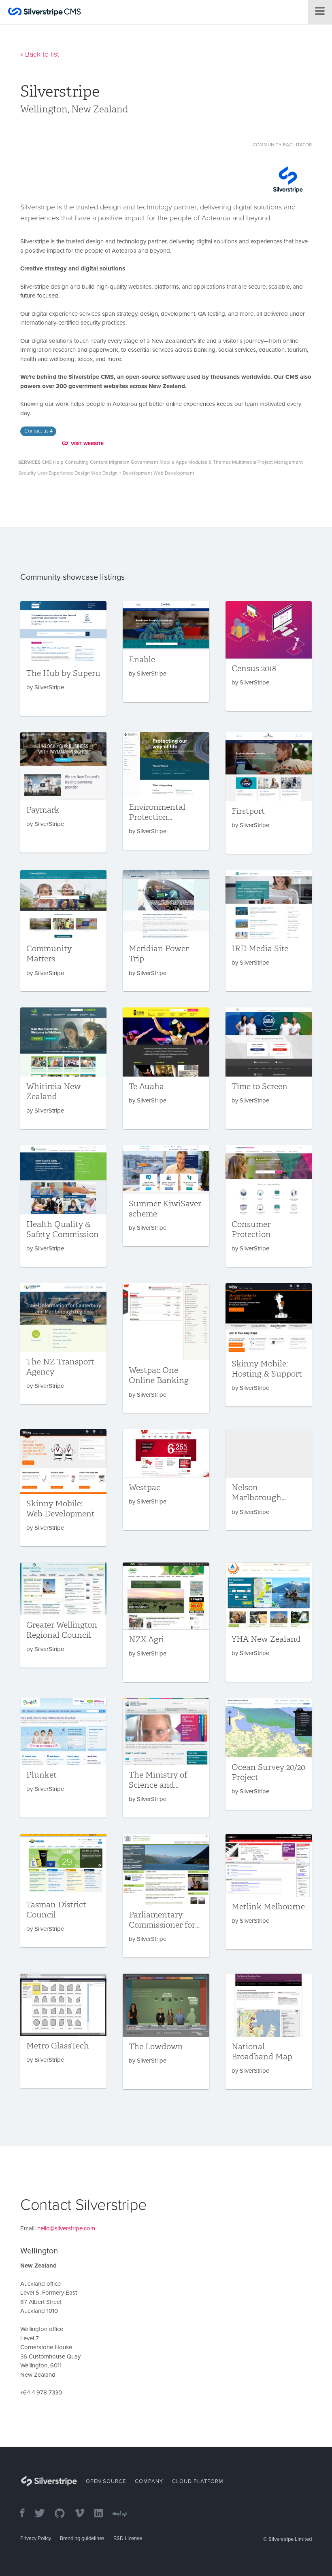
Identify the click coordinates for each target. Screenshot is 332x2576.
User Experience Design (64, 473)
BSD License (128, 2538)
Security (27, 473)
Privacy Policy (36, 2538)
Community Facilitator (282, 145)
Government (145, 462)
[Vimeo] (84, 2514)
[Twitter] (44, 2514)
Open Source (106, 2481)
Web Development (174, 473)
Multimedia (244, 462)
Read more (63, 659)
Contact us (37, 431)
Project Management (280, 462)
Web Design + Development (122, 473)
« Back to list (40, 54)
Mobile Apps (173, 462)
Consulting (77, 462)
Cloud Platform (198, 2481)
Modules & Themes (210, 462)
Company (149, 2481)
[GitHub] (64, 2514)
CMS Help (53, 462)
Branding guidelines (82, 2538)
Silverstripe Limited (290, 2539)
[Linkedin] (103, 2514)
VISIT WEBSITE (87, 443)
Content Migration (110, 462)
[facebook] (27, 2514)
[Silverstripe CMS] (45, 13)
